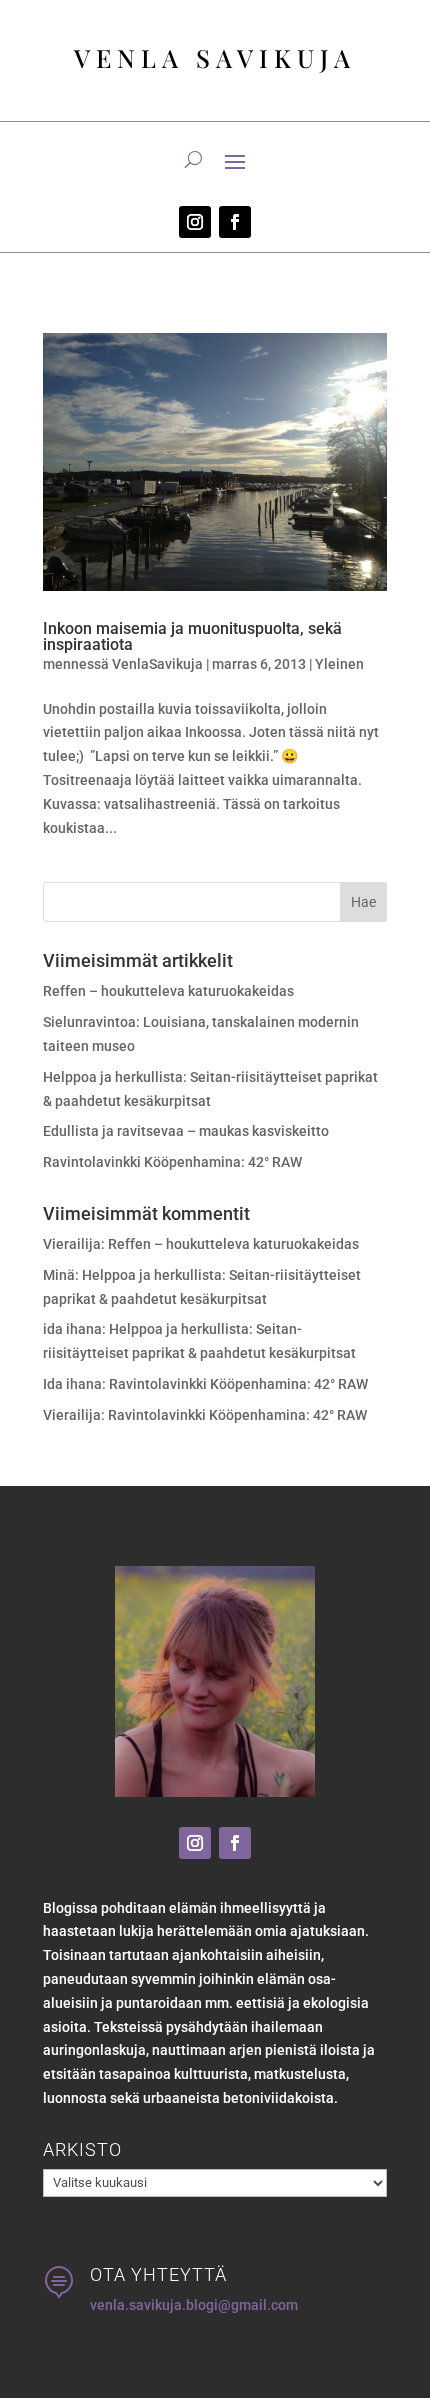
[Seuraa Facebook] (235, 222)
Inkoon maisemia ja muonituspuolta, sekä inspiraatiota (192, 636)
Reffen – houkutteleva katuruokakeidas (168, 991)
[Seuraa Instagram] (195, 222)
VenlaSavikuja (157, 664)
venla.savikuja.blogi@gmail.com (194, 2305)
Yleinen (339, 664)
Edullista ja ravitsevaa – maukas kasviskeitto (186, 1131)
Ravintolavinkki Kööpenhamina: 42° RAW (172, 1162)
